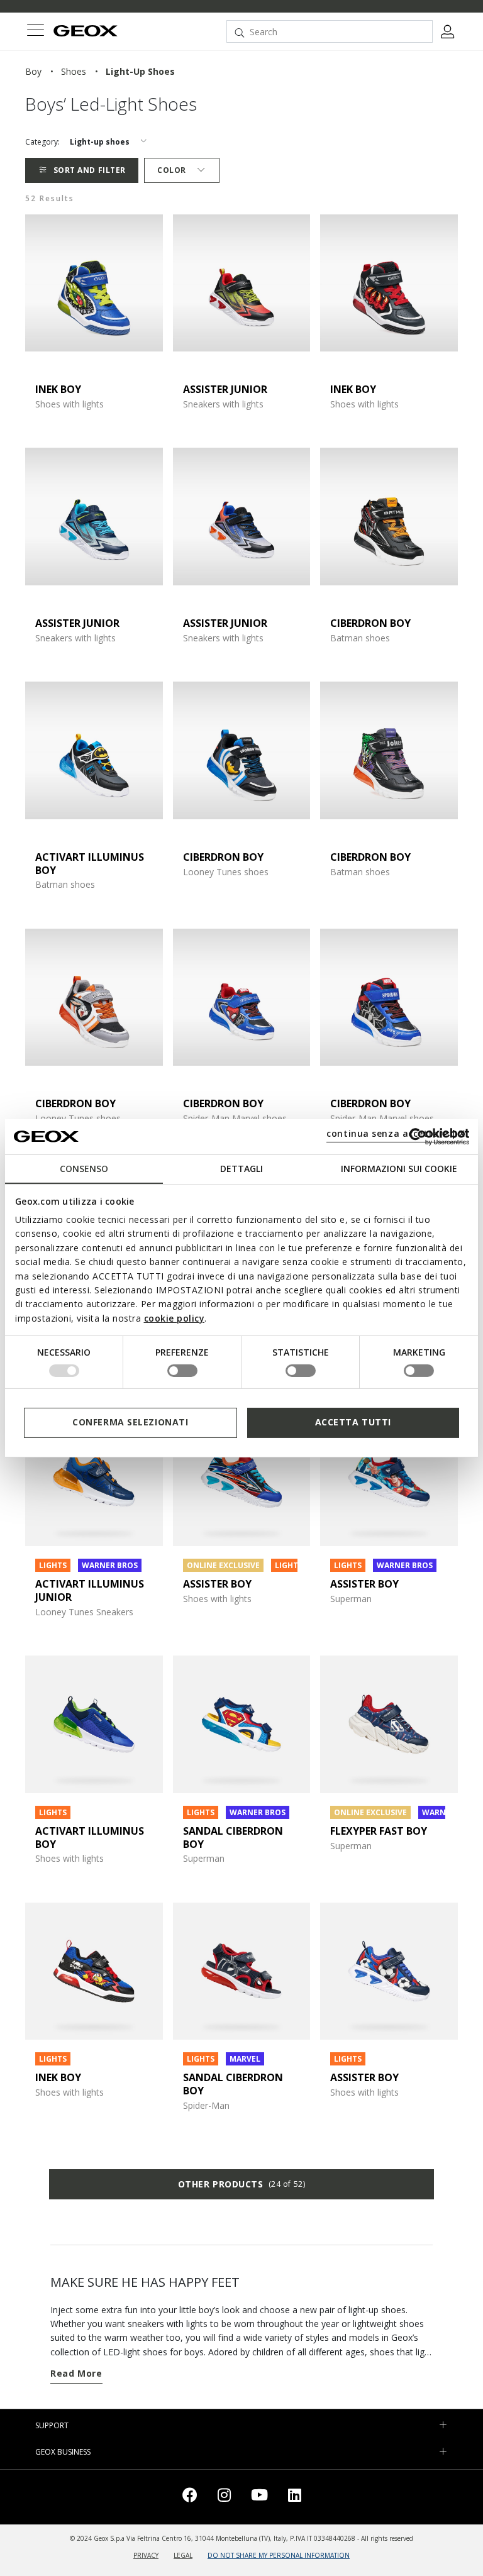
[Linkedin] (295, 2497)
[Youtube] (259, 2497)
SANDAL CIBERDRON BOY (233, 1838)
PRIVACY (146, 2555)
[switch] (182, 1371)
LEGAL (183, 2555)
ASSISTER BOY (217, 1584)
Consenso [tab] (84, 1168)
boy (33, 71)
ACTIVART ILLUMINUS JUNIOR (90, 1590)
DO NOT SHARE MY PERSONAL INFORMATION (279, 2555)
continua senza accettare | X (396, 1133)
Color (172, 170)
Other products (241, 2184)
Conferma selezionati (130, 1422)
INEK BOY (58, 389)
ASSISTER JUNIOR (225, 389)
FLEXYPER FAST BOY (379, 1831)
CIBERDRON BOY (370, 623)
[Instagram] (224, 2497)
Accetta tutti (353, 1422)
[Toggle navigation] (35, 32)
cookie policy (175, 1318)
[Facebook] (190, 2497)
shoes (74, 71)
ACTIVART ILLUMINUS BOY (90, 864)
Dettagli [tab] (241, 1168)
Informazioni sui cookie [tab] (399, 1168)
